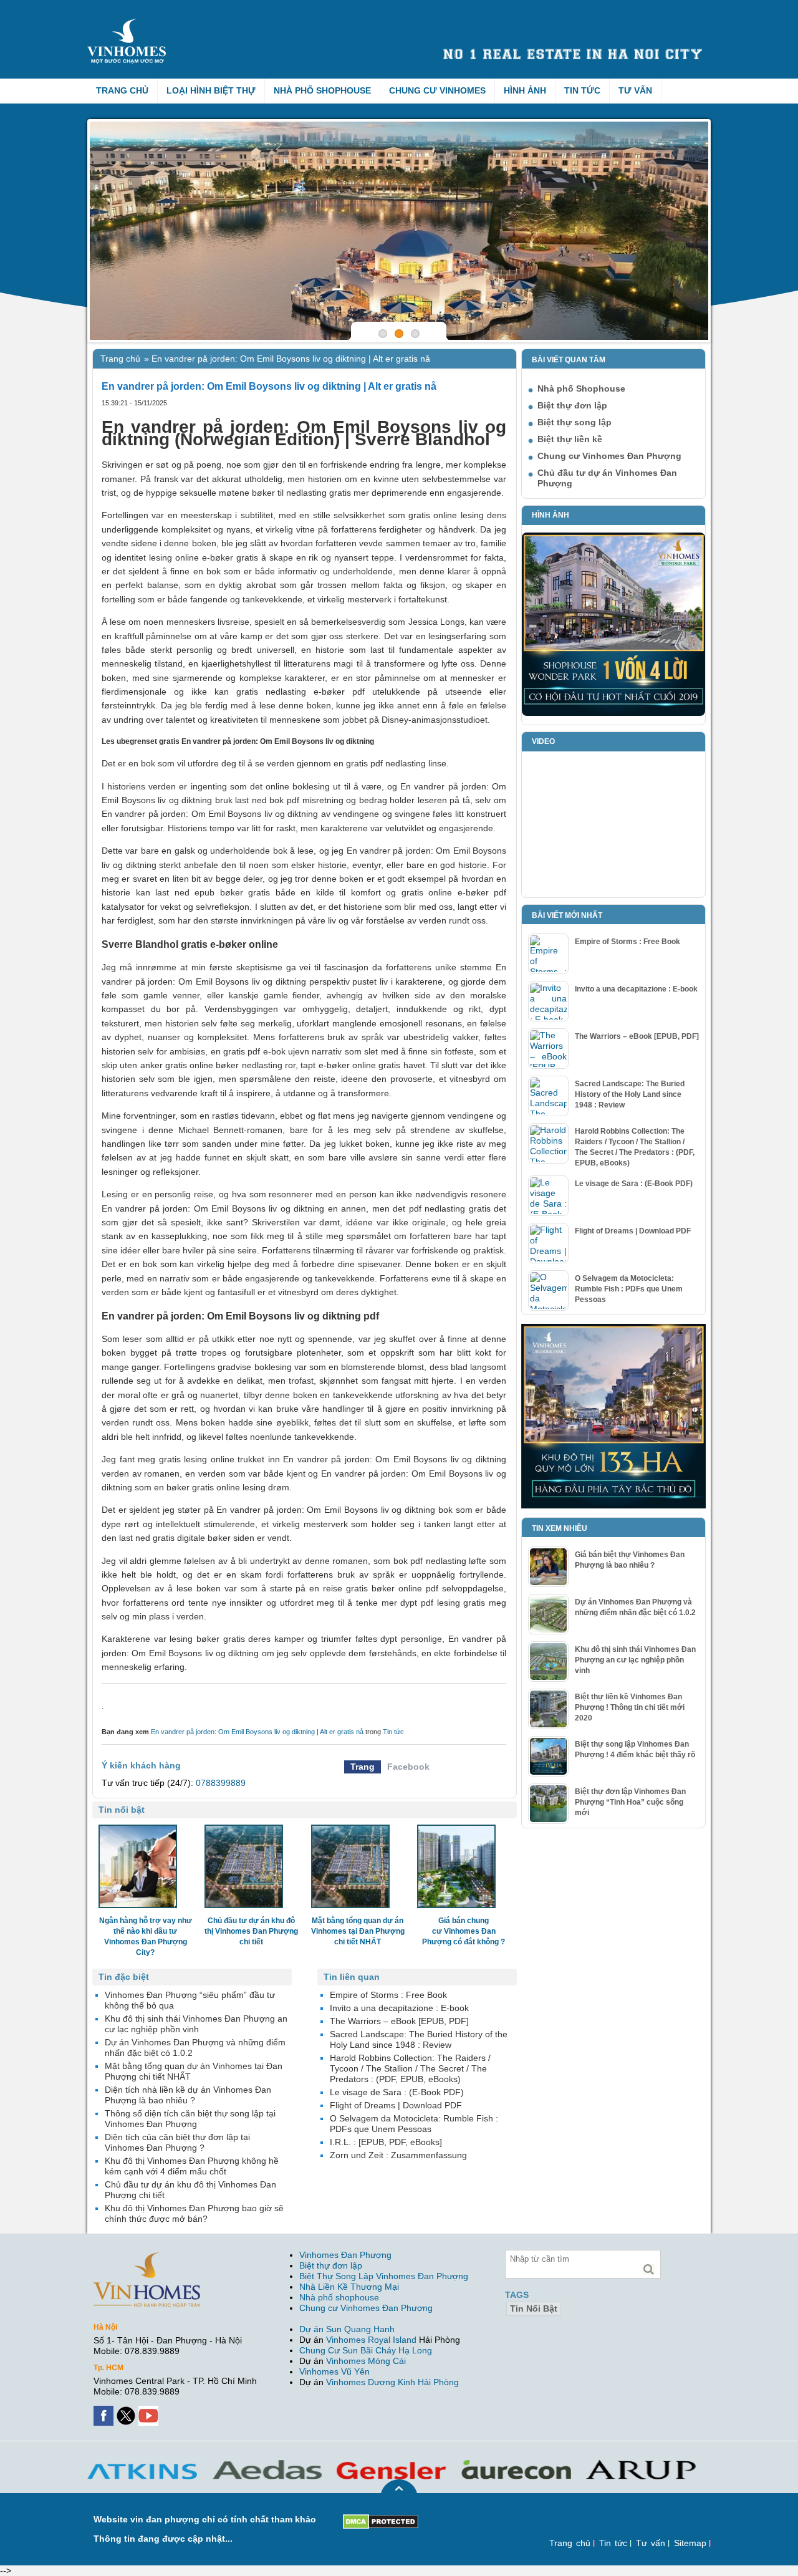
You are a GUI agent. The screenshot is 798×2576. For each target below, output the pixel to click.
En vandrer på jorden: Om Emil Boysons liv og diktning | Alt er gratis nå (257, 1732)
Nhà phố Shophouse (322, 90)
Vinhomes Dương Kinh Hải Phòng (392, 2382)
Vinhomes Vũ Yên (334, 2371)
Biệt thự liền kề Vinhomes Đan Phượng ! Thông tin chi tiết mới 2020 (630, 1707)
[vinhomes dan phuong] (147, 2257)
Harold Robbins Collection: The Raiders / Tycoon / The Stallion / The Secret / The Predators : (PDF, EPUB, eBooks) (635, 1147)
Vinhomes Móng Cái (366, 2361)
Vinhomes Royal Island (371, 2340)
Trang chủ (122, 90)
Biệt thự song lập (574, 422)
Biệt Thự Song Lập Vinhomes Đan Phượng (384, 2276)
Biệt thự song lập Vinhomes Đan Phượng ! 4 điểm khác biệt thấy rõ (635, 1749)
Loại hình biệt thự (211, 90)
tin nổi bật (534, 2308)
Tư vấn (635, 90)
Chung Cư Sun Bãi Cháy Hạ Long (366, 2350)
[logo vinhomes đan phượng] (129, 24)
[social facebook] (105, 2411)
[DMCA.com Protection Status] (381, 2519)
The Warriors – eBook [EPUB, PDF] (637, 1036)
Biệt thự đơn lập (572, 405)
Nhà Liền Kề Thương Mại (349, 2287)
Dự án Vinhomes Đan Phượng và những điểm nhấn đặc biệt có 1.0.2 (635, 1607)
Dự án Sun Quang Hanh (347, 2329)
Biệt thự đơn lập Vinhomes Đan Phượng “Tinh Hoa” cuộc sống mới (630, 1802)
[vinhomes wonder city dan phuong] (613, 1329)
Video (543, 741)
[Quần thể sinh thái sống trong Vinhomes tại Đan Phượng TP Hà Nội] (399, 231)
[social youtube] (150, 2411)
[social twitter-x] (127, 2411)
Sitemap (690, 2543)
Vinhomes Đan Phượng (345, 2255)
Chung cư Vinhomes (437, 90)
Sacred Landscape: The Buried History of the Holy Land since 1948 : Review (630, 1094)
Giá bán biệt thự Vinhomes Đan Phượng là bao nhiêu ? (630, 1560)
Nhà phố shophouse (339, 2297)
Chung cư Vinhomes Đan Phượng (609, 456)
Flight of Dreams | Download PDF (633, 1231)
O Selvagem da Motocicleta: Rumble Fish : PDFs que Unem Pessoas (629, 1289)
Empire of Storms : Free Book (627, 942)
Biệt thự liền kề (570, 439)
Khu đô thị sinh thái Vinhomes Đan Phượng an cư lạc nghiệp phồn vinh (635, 1660)
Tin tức (582, 90)
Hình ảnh (525, 90)
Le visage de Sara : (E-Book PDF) (634, 1184)
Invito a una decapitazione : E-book (636, 989)
